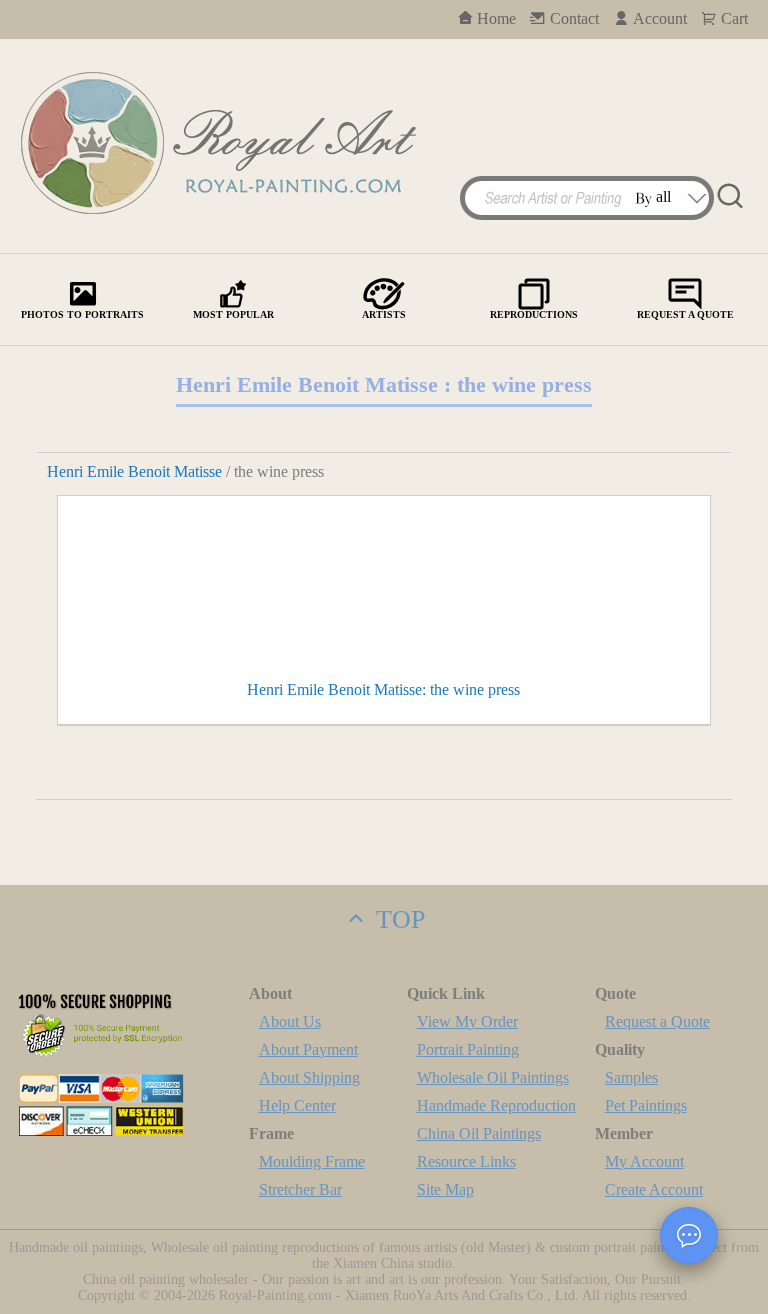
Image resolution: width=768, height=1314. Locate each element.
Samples (631, 1077)
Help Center (297, 1105)
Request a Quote (657, 1021)
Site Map (445, 1189)
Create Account (654, 1189)
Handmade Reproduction (496, 1105)
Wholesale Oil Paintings (493, 1077)
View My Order (467, 1021)
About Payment (308, 1049)
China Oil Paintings (479, 1133)
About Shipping (309, 1077)
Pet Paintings (646, 1105)
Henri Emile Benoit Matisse (134, 471)
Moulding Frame (312, 1161)
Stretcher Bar (300, 1189)
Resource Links (466, 1161)
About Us (290, 1021)
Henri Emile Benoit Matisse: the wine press (383, 689)
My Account (644, 1161)
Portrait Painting (468, 1049)
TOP (397, 919)
